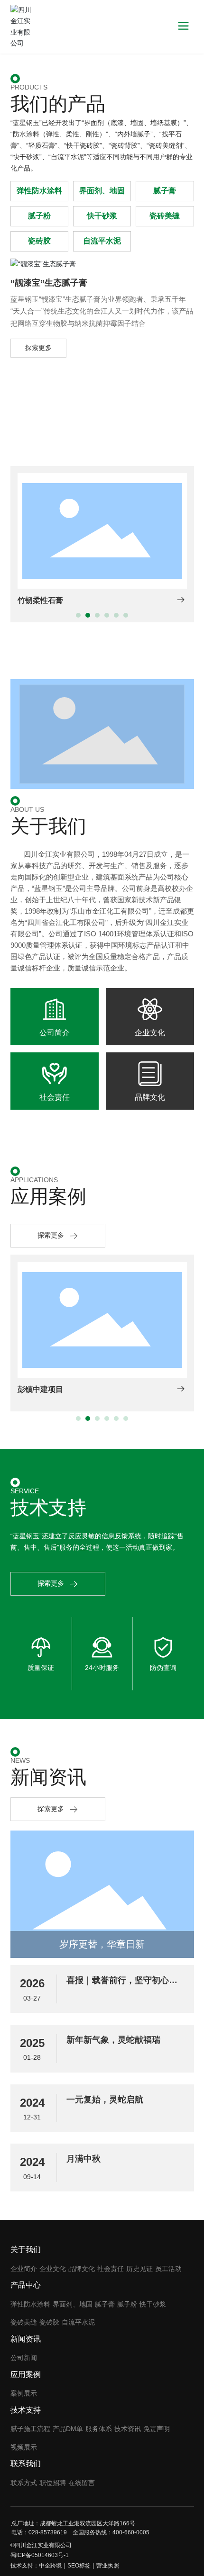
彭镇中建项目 (40, 1389)
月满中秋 (83, 2159)
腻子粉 (39, 216)
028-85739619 (48, 2532)
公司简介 (55, 1033)
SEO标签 (79, 2566)
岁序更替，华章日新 (102, 1944)
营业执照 (108, 2566)
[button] (78, 615)
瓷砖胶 (39, 241)
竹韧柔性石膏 (40, 600)
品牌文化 (150, 1097)
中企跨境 (50, 2566)
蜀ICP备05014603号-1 (40, 2555)
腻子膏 (165, 191)
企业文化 (150, 1033)
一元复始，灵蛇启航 (105, 2100)
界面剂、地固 (102, 191)
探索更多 (38, 348)
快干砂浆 (102, 216)
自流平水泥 (102, 241)
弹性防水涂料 (39, 191)
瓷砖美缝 (165, 216)
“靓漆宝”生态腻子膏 (49, 283)
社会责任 (55, 1097)
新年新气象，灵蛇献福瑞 (113, 2040)
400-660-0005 (131, 2532)
